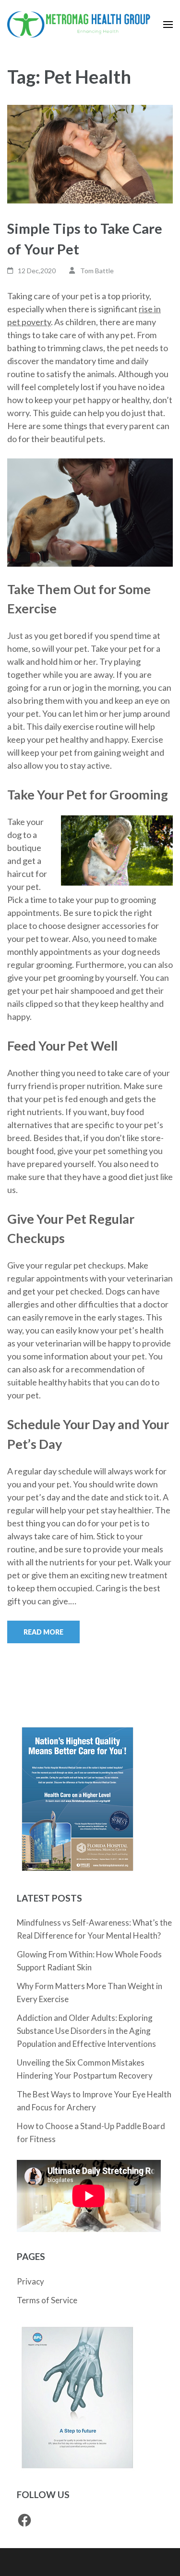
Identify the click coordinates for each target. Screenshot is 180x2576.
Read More (43, 1632)
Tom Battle (97, 271)
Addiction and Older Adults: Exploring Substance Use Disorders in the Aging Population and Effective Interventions (86, 2031)
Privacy (30, 2281)
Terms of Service (47, 2300)
